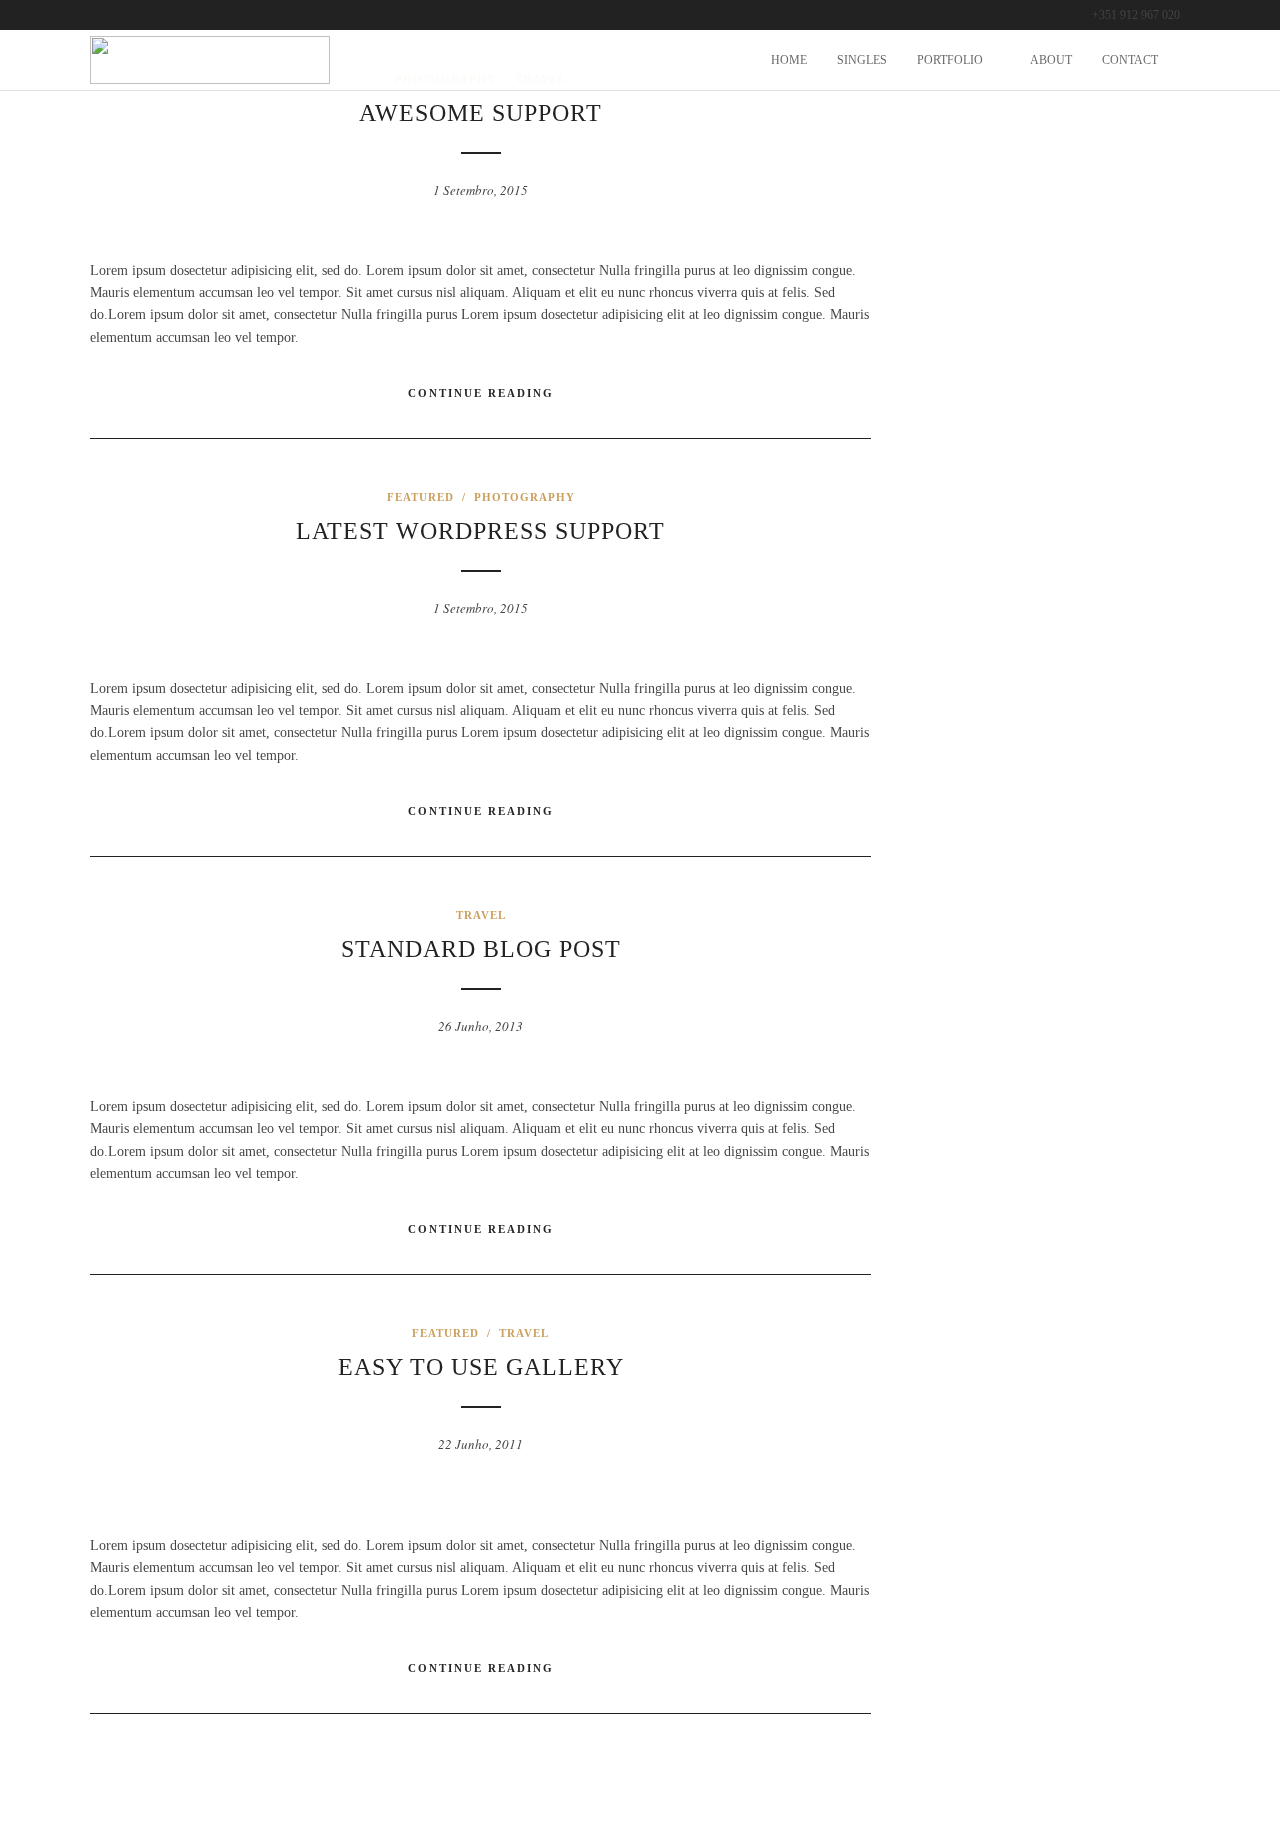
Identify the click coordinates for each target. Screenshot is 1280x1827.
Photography (524, 497)
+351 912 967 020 (1136, 15)
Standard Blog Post (481, 949)
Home (789, 60)
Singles (862, 60)
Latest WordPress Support (480, 531)
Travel (481, 915)
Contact (1130, 60)
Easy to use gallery (481, 1367)
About (1051, 60)
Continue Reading (481, 393)
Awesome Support (480, 113)
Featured (420, 497)
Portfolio (950, 60)
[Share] (1183, 61)
